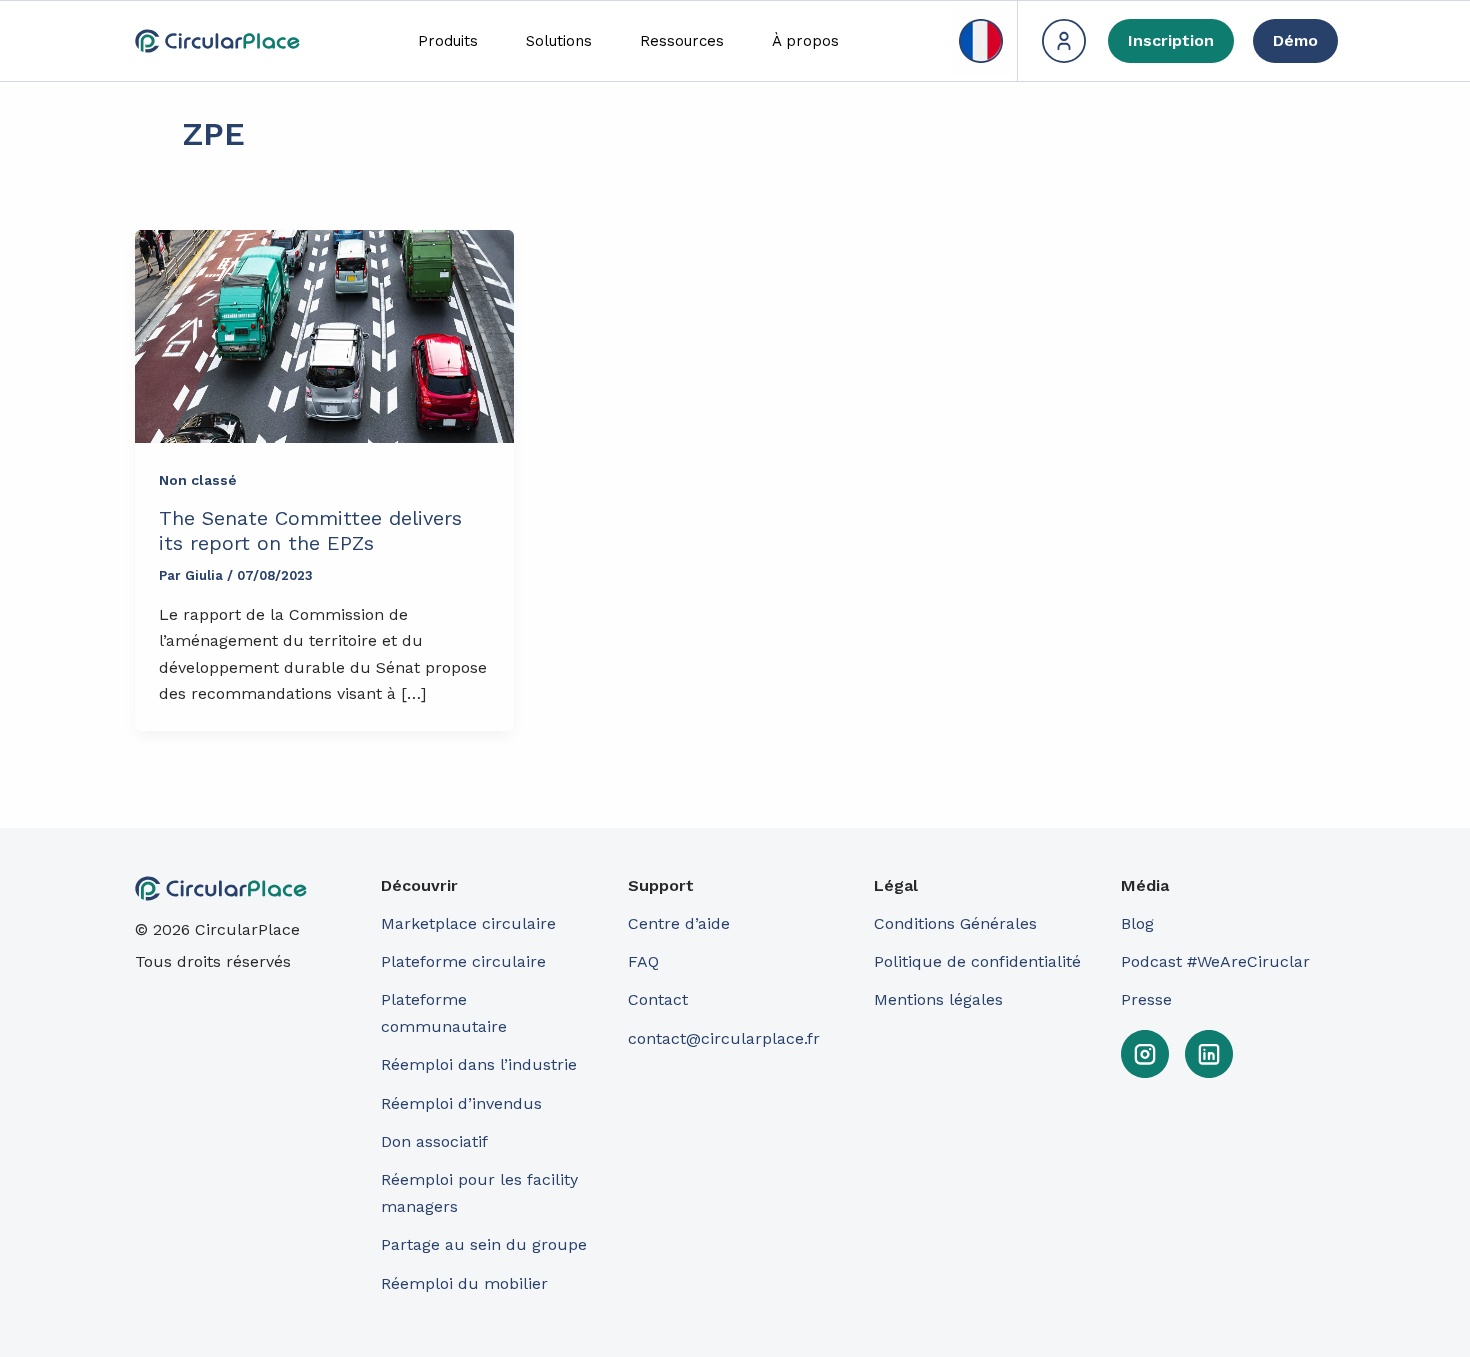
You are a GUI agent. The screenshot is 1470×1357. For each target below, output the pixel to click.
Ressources (682, 41)
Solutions (559, 41)
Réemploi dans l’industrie (481, 1064)
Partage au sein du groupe (484, 1244)
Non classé (198, 480)
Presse (1146, 999)
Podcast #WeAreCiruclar (1215, 961)
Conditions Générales (955, 923)
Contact (658, 999)
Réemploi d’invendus (461, 1103)
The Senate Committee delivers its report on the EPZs (310, 530)
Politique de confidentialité (977, 961)
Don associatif (434, 1141)
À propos (805, 41)
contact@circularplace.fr (724, 1038)
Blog (1137, 923)
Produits (448, 41)
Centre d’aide (679, 923)
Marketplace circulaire (468, 923)
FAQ (643, 961)
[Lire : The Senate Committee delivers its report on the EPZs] (324, 336)
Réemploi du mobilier (464, 1283)
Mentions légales (938, 999)
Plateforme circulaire (463, 961)
